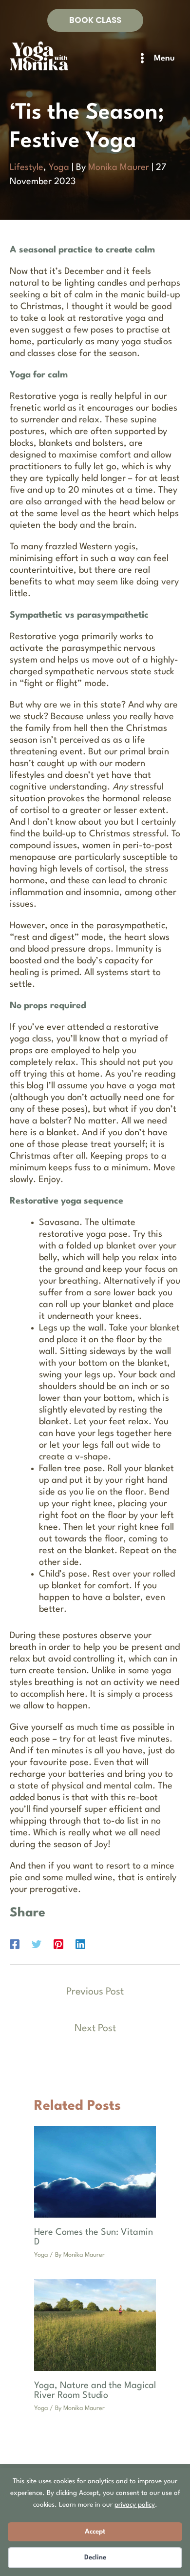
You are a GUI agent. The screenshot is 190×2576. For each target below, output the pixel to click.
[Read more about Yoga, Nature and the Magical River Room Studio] (95, 2325)
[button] (95, 20)
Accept (95, 2532)
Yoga (59, 167)
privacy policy (135, 2505)
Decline (95, 2557)
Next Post (95, 2029)
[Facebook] (15, 1944)
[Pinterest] (58, 1944)
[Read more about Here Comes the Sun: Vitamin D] (95, 2171)
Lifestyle (27, 167)
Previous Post (95, 1992)
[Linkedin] (80, 1944)
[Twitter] (37, 1944)
